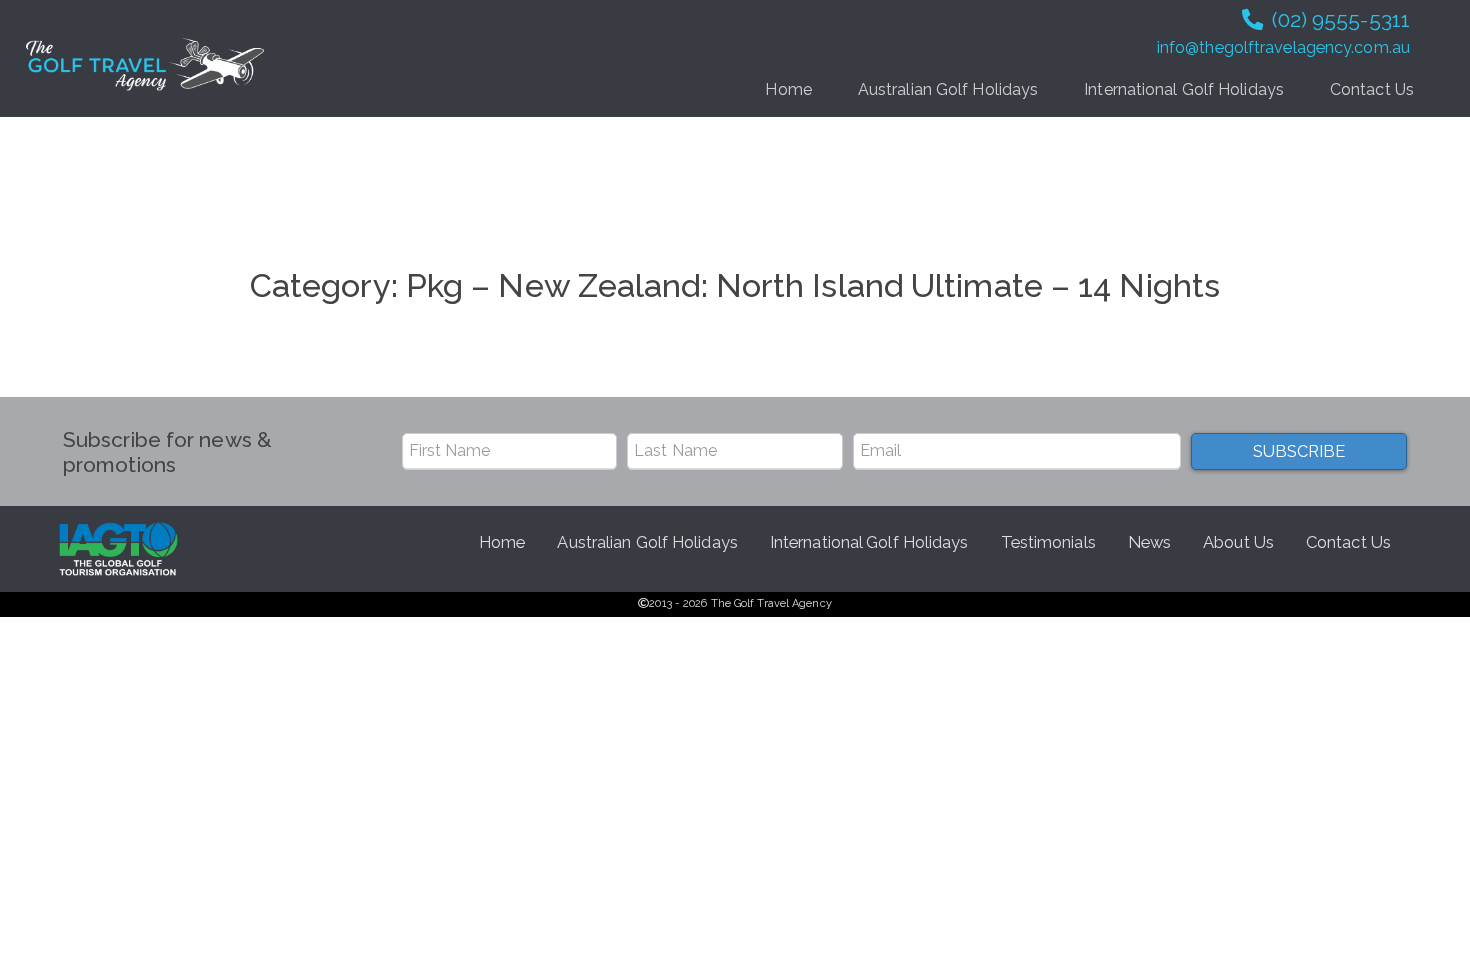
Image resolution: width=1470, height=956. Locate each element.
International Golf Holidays (1184, 89)
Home (788, 89)
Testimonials (1048, 542)
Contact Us (1372, 89)
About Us (1238, 542)
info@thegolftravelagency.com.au (1283, 47)
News (1149, 542)
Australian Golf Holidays (948, 89)
